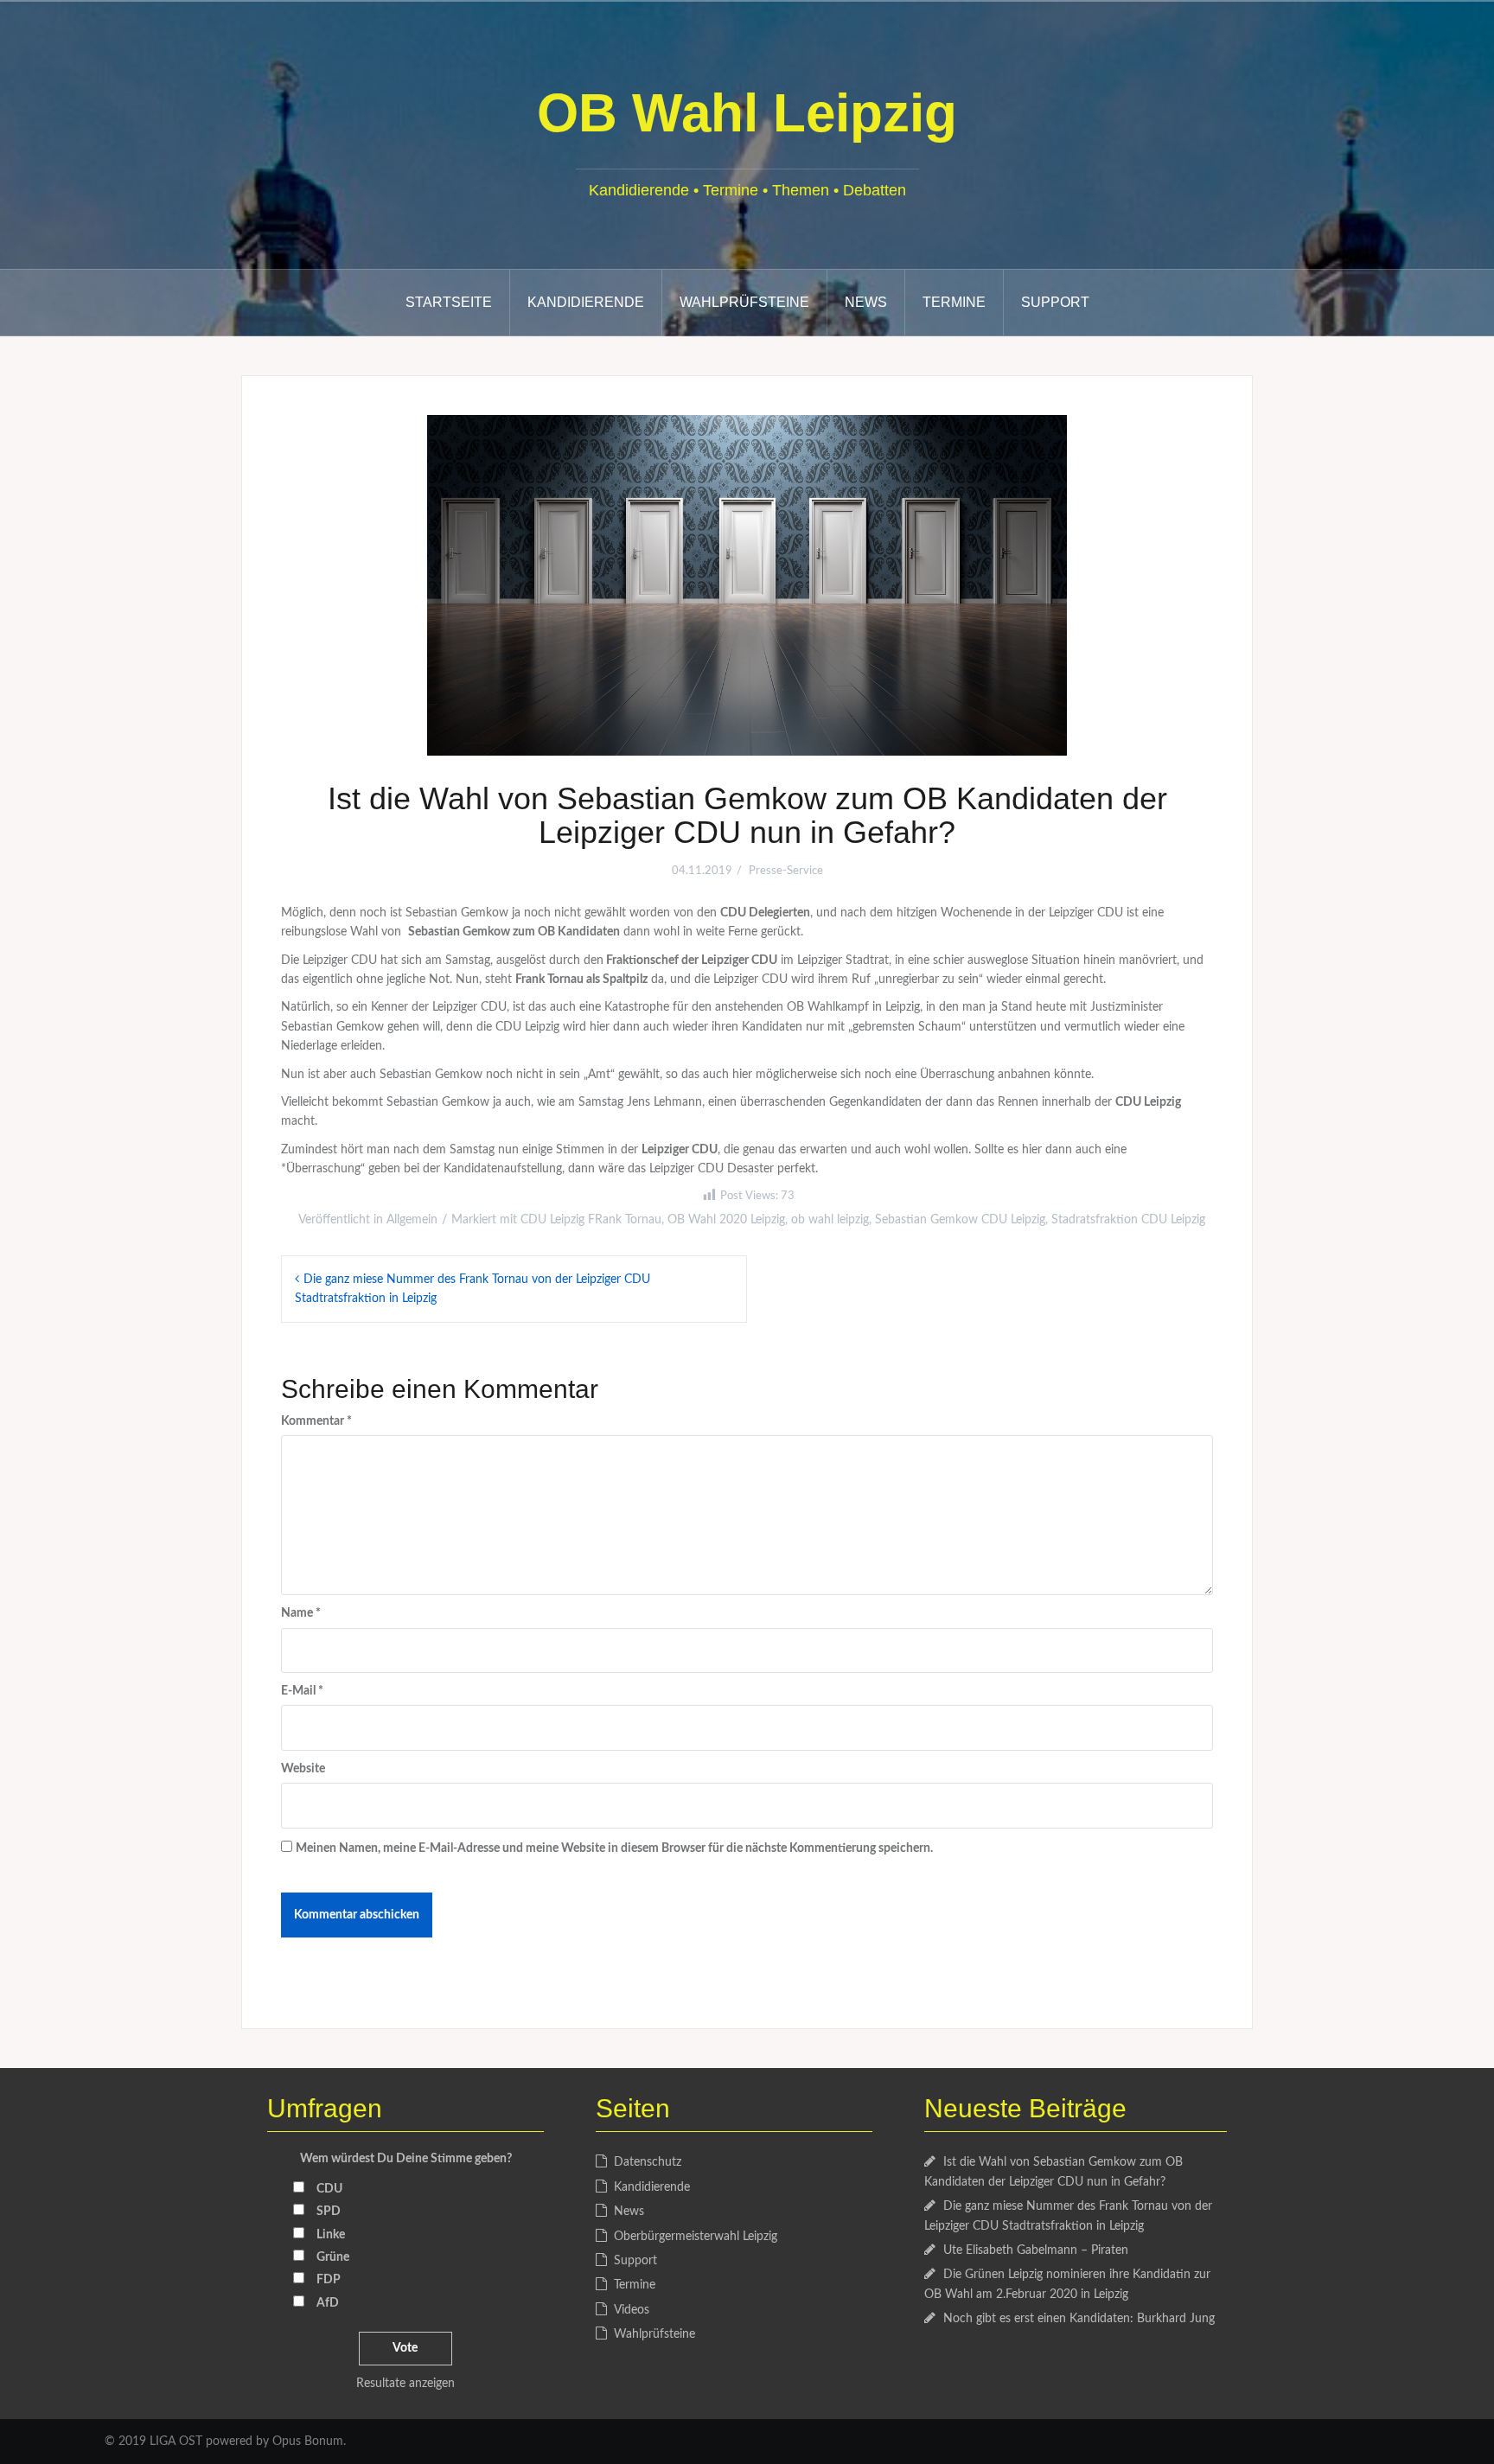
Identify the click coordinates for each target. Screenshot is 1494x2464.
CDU (329, 2189)
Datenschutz (648, 2162)
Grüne (333, 2257)
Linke (331, 2235)
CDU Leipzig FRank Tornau (591, 1220)
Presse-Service (786, 871)
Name (301, 1613)
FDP (329, 2280)
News (866, 302)
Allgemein (412, 1220)
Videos (632, 2310)
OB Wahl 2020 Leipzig (726, 1220)
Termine (954, 302)
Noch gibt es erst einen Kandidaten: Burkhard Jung (1079, 2319)
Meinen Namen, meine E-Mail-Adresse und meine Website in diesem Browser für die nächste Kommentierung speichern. (614, 1848)
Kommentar (316, 1421)
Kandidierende (586, 302)
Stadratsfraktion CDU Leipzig (1128, 1220)
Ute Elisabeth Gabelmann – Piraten (1036, 2250)
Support (1055, 302)
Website (303, 1769)
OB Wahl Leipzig (747, 113)
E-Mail (302, 1691)
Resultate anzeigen (405, 2384)
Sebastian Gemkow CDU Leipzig (960, 1220)
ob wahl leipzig (830, 1220)
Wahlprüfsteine (744, 302)
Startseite (449, 302)
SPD (329, 2212)
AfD (328, 2303)
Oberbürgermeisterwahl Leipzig (696, 2237)
